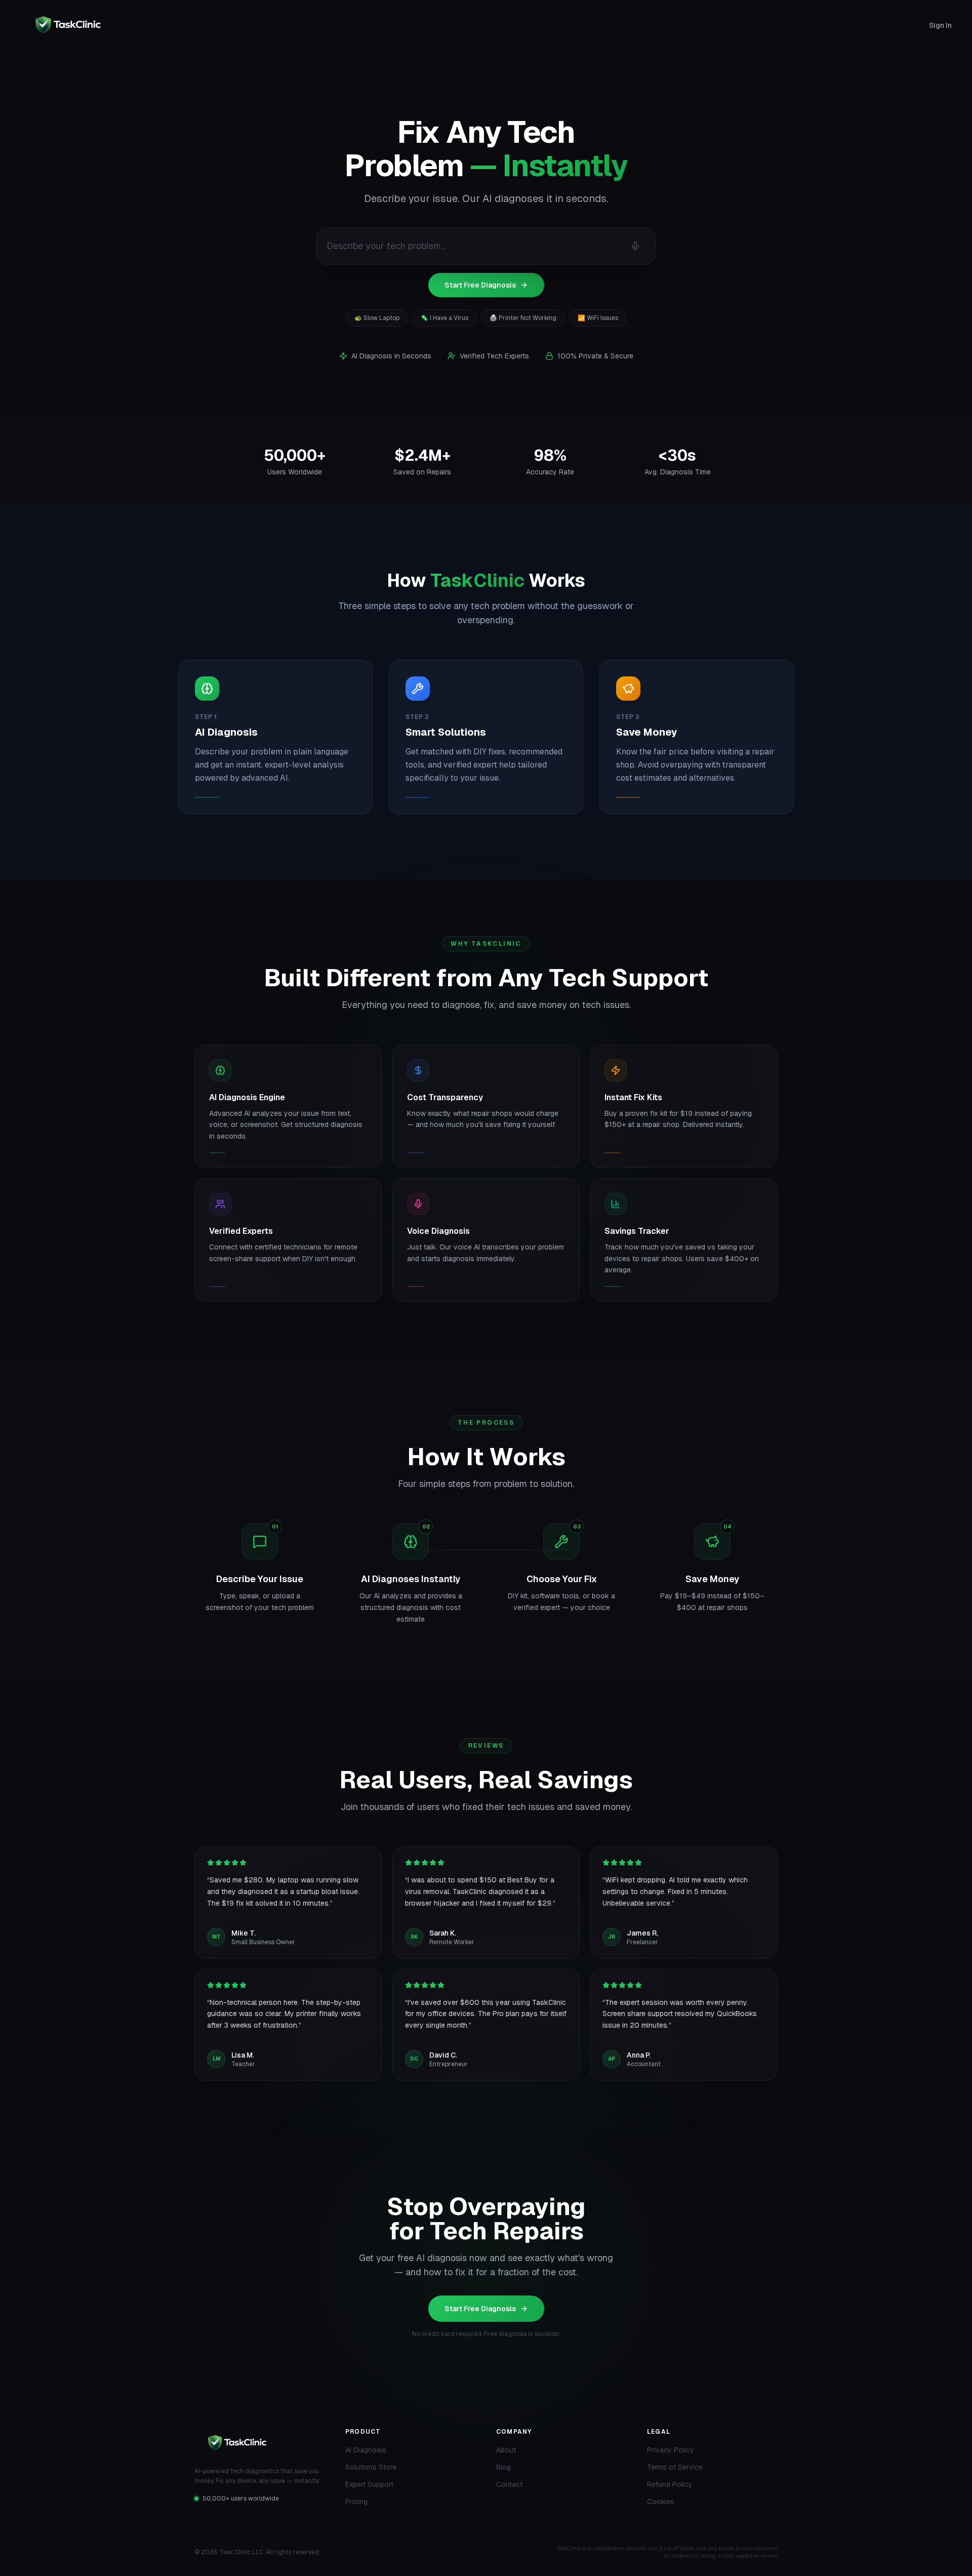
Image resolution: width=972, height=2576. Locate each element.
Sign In (940, 25)
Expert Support (369, 2484)
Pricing (356, 2502)
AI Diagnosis (366, 2450)
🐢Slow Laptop (377, 318)
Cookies (661, 2502)
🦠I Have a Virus (444, 318)
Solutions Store (371, 2467)
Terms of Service (675, 2467)
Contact (509, 2484)
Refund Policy (670, 2484)
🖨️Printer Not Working (523, 318)
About (506, 2450)
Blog (503, 2467)
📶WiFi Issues (598, 318)
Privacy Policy (671, 2450)
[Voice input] (635, 246)
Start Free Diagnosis (480, 285)
